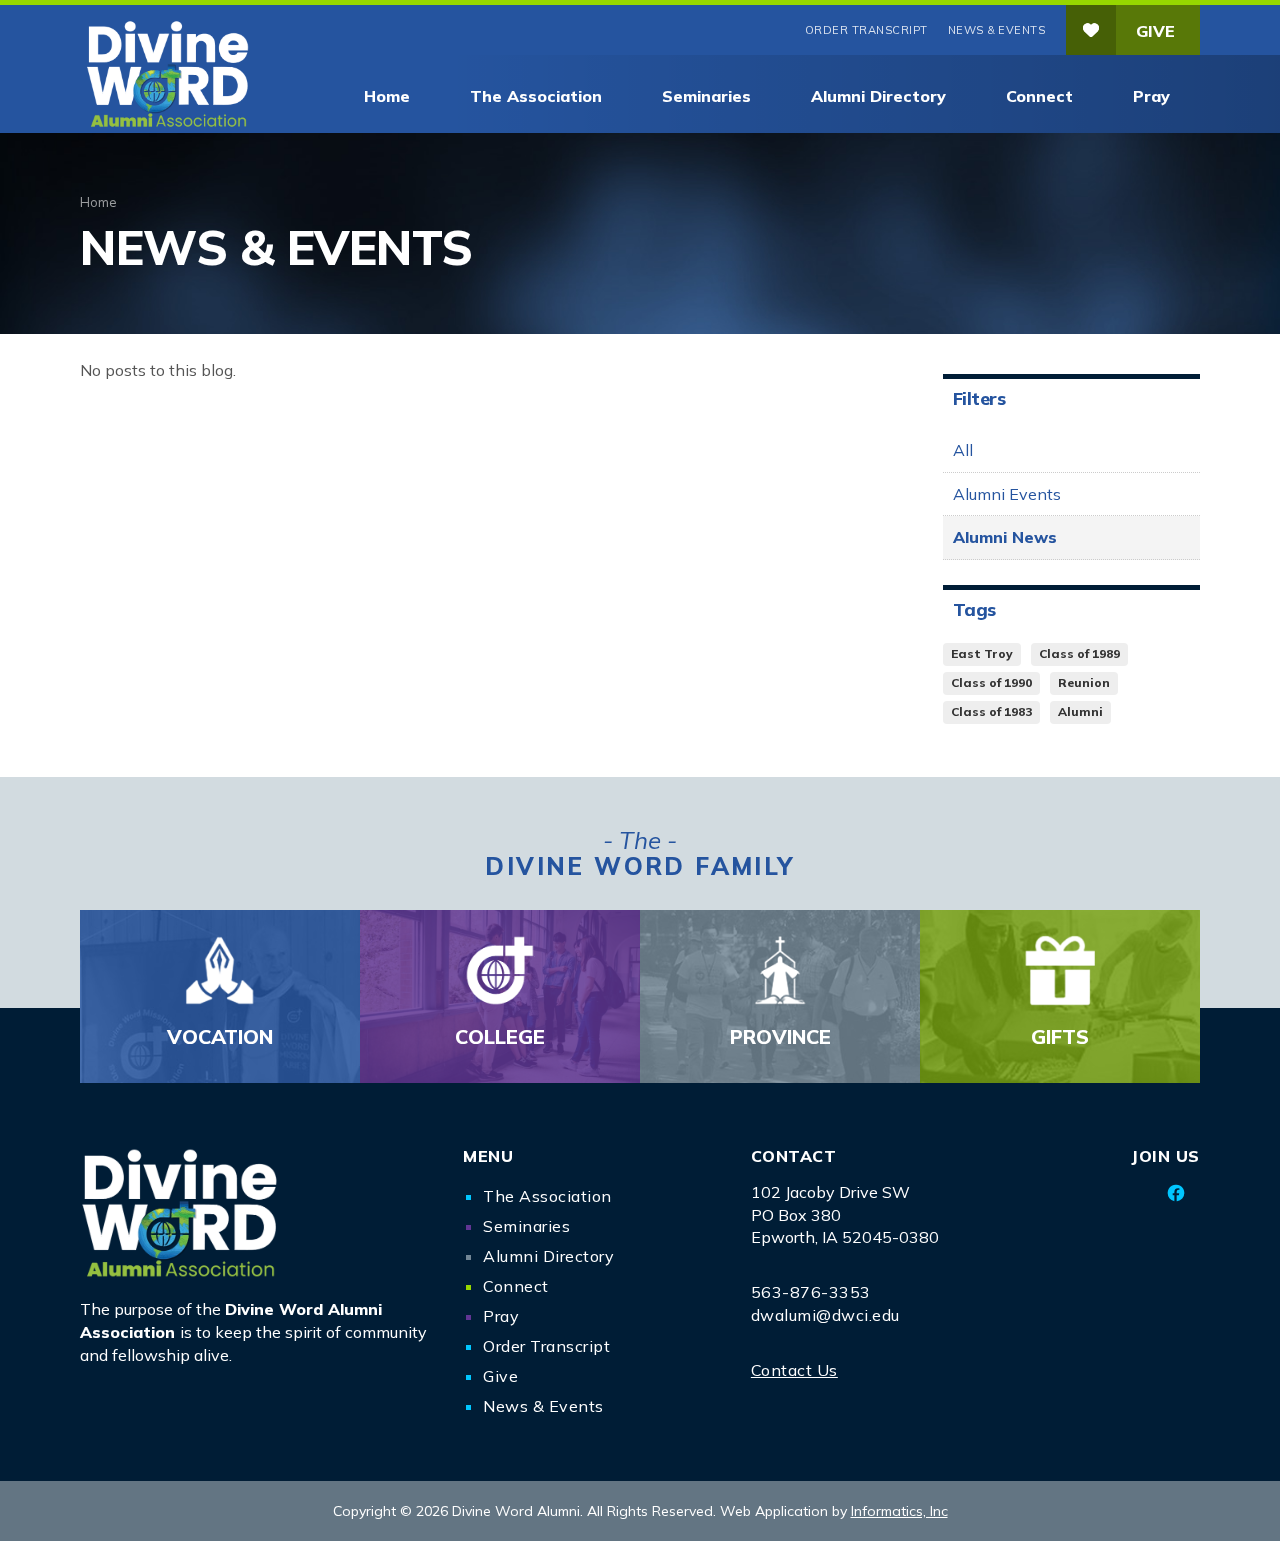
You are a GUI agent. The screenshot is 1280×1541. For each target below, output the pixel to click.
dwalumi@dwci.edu (825, 1315)
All (963, 450)
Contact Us (794, 1370)
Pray (1151, 96)
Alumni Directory (878, 96)
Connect (1039, 96)
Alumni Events (1007, 494)
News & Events (997, 30)
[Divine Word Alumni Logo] (256, 1213)
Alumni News (1005, 537)
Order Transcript (866, 30)
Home (387, 96)
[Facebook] (1176, 1193)
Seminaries (706, 96)
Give (1155, 31)
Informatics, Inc (899, 1511)
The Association (536, 96)
